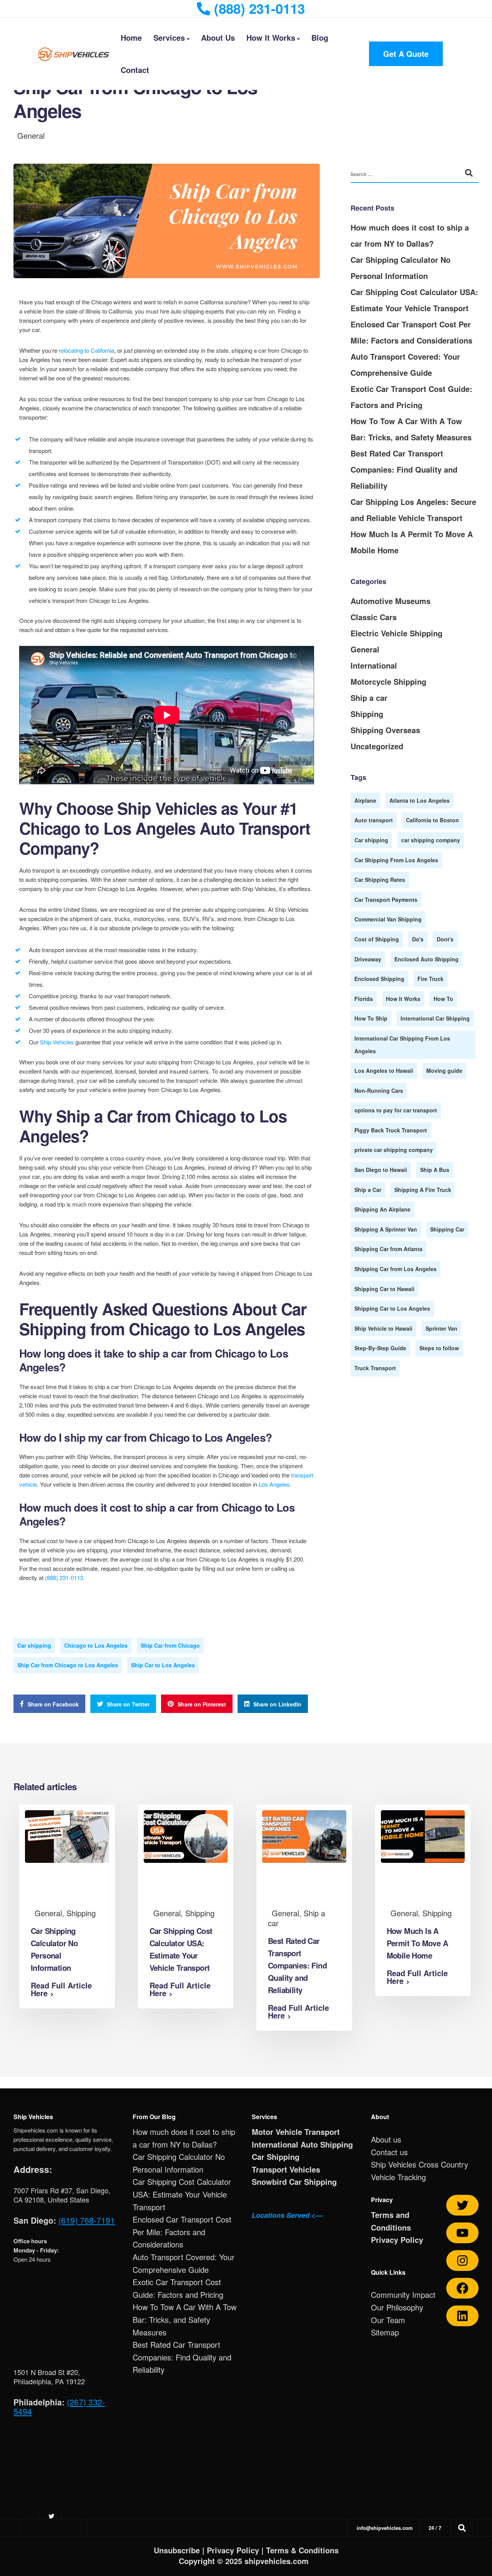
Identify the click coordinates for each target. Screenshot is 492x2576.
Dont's (445, 939)
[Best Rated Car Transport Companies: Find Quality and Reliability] (304, 1835)
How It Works (271, 37)
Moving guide (444, 1071)
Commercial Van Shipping (388, 919)
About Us (218, 37)
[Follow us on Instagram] (462, 2261)
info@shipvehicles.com (385, 2528)
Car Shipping (276, 2157)
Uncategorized (377, 746)
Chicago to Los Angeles (96, 1645)
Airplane (365, 800)
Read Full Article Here (61, 1989)
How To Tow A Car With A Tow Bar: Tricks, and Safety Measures (184, 2319)
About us (386, 2139)
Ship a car (369, 698)
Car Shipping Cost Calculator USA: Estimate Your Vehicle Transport (182, 2194)
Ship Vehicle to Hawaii (383, 1328)
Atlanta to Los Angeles (420, 800)
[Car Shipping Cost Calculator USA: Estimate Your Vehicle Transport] (186, 1835)
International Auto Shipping (302, 2144)
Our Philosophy (397, 2307)
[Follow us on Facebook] (462, 2288)
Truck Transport (375, 1368)
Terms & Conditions (302, 2550)
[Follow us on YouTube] (462, 2233)
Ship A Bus (435, 1170)
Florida (364, 999)
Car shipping (34, 1645)
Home (131, 37)
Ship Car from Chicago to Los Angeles (68, 1665)
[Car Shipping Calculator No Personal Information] (67, 1835)
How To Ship (371, 1018)
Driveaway (368, 959)
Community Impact (403, 2295)
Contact (135, 70)
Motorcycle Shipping (388, 681)
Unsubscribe (177, 2550)
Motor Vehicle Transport (296, 2132)
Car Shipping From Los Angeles (396, 860)
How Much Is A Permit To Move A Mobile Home (417, 1943)
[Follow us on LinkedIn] (462, 2316)
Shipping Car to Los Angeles (392, 1308)
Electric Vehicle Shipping (396, 633)
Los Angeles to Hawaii (384, 1071)
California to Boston (432, 820)
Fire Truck (430, 979)
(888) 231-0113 (64, 1578)
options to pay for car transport (396, 1110)
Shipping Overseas (385, 730)
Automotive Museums (391, 601)
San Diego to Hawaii (381, 1170)
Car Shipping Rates (380, 880)
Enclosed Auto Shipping (426, 959)
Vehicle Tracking (398, 2177)
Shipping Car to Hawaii (384, 1289)
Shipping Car (447, 1229)
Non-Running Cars (379, 1090)
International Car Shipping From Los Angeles (402, 1045)
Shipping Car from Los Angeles (396, 1269)
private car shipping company (394, 1150)
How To (443, 999)
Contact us (389, 2152)
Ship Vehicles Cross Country (420, 2164)
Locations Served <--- (287, 2215)
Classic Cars (374, 617)
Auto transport (374, 820)
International (374, 665)
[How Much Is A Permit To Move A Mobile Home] (423, 1835)
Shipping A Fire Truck (423, 1190)
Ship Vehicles (57, 1042)
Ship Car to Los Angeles (163, 1665)
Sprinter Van (441, 1328)
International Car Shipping (435, 1018)
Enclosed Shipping (379, 979)
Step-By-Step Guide (380, 1348)
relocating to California (86, 350)
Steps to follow (439, 1348)
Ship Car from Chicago (170, 1645)
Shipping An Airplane (382, 1209)
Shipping (367, 714)
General (31, 135)
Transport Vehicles (286, 2169)
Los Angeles (274, 1484)
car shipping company (431, 840)
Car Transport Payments (386, 900)
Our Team (388, 2320)
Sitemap (385, 2332)
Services (169, 37)
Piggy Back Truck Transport (391, 1130)
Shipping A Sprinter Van (386, 1229)
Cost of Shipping (377, 939)
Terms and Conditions (391, 2221)
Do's (418, 939)
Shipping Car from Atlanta (388, 1249)
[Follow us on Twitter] (462, 2205)
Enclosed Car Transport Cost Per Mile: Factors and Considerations (182, 2232)
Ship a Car (368, 1190)
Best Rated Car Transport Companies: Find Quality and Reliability (404, 469)
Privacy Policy (397, 2240)
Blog (320, 37)
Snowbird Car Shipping (294, 2182)
